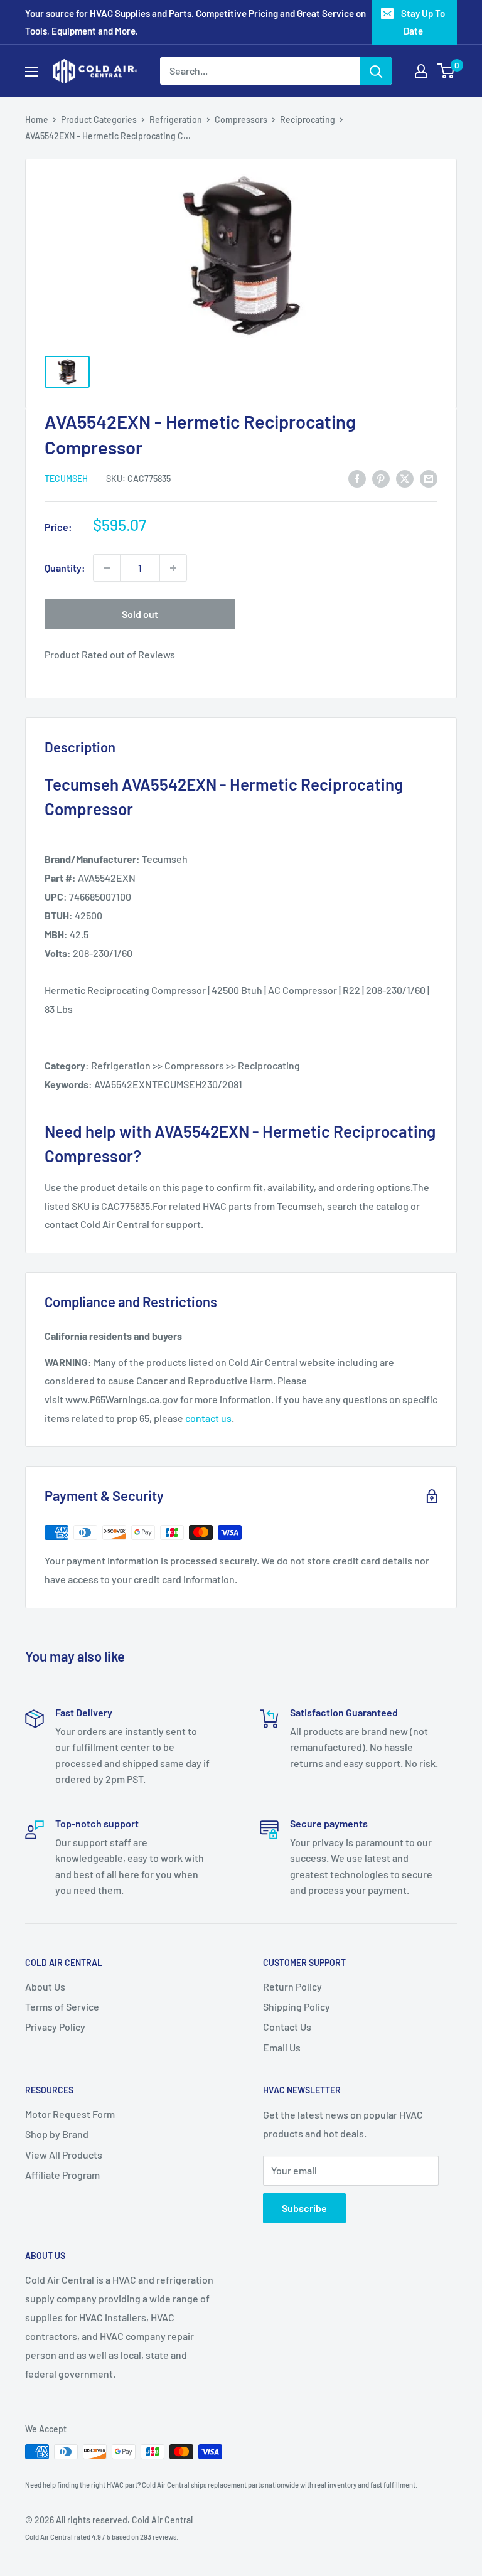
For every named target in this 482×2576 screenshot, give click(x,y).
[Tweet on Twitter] (405, 478)
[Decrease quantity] (107, 568)
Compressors (241, 120)
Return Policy (292, 1986)
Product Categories (99, 120)
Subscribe (304, 2208)
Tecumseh (66, 478)
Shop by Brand (57, 2134)
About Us (45, 1986)
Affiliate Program (62, 2175)
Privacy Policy (55, 2027)
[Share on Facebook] (357, 478)
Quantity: (65, 568)
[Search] (376, 71)
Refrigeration (176, 120)
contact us (208, 1418)
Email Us (282, 2047)
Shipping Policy (297, 2007)
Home (37, 120)
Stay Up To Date (423, 22)
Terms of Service (62, 2007)
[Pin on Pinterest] (381, 478)
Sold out (140, 614)
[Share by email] (429, 478)
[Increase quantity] (173, 568)
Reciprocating (308, 120)
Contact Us (287, 2027)
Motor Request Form (70, 2114)
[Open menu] (31, 72)
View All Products (64, 2155)
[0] (447, 71)
